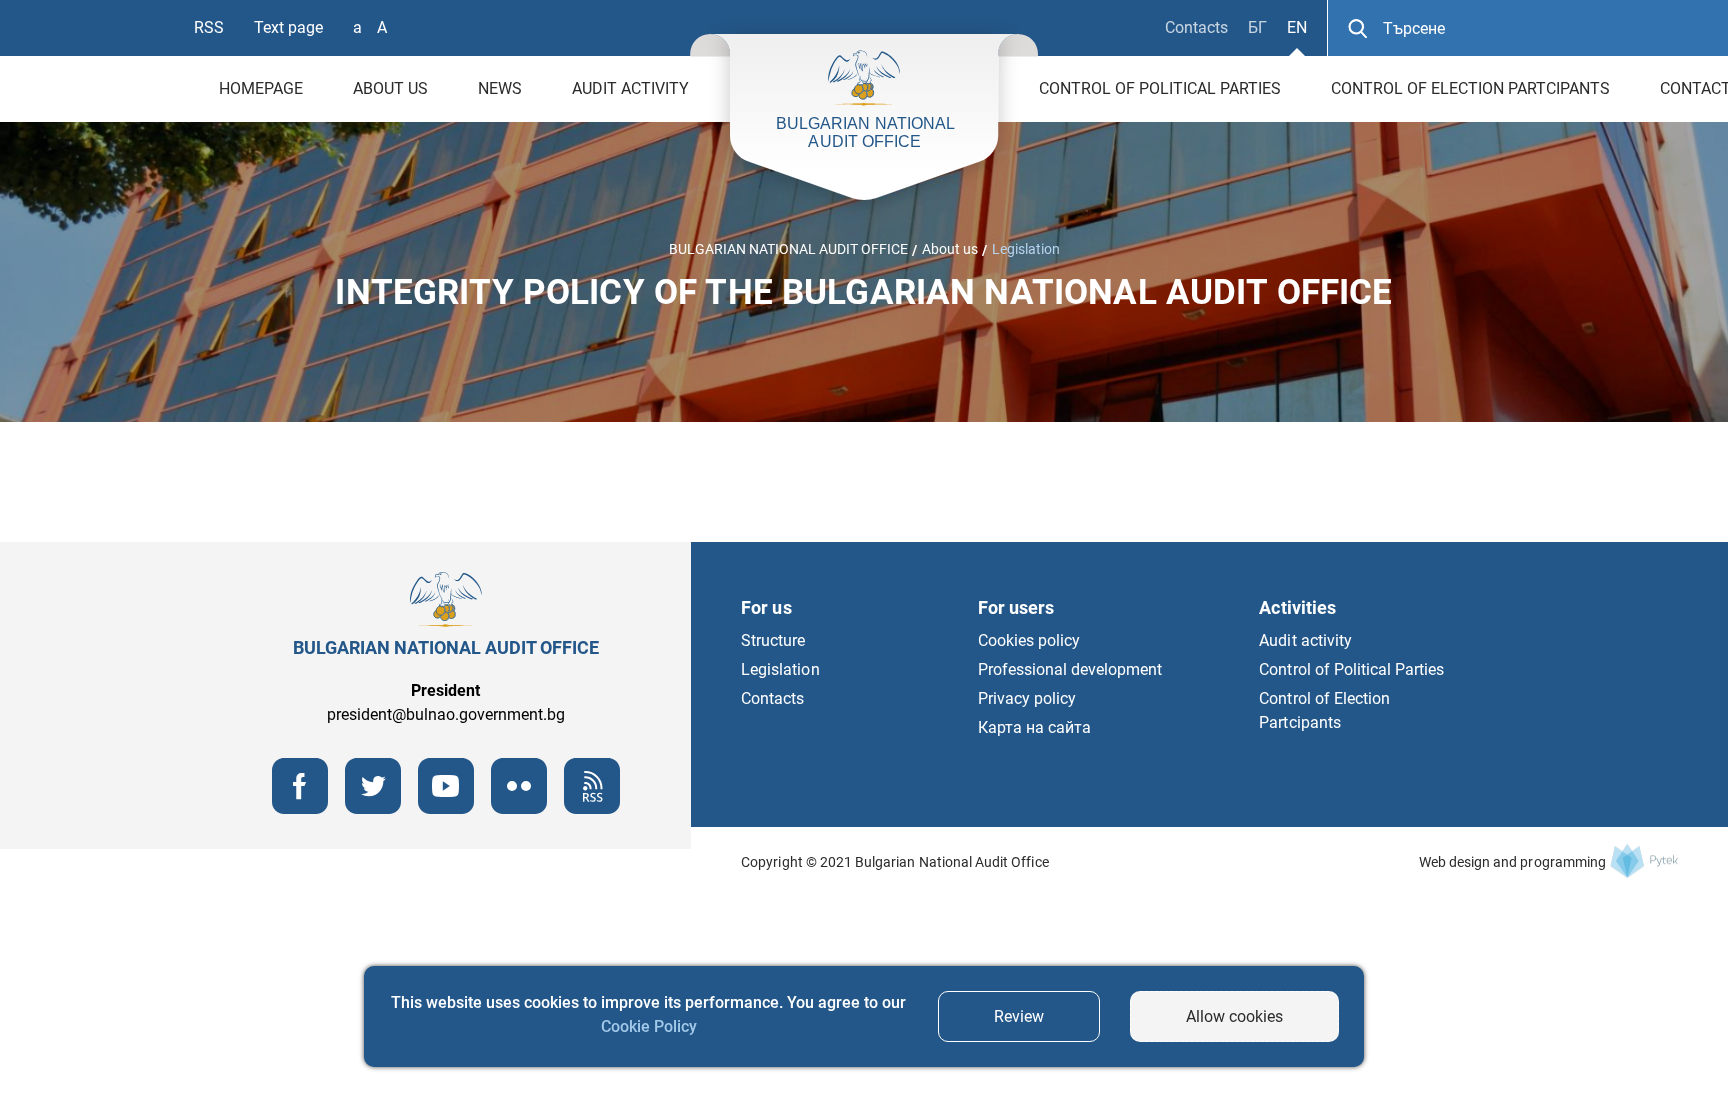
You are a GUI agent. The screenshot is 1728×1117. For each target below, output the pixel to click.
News (500, 88)
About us (390, 88)
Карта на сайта (1034, 727)
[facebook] (300, 808)
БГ (1257, 27)
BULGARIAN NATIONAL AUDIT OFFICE (788, 249)
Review (1019, 1016)
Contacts (1196, 27)
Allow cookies (1234, 1016)
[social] (519, 808)
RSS (209, 27)
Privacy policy (1027, 698)
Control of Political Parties (1160, 88)
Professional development (1070, 669)
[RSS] (592, 808)
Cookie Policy (649, 1026)
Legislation (1026, 249)
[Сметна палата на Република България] (1644, 860)
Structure (773, 640)
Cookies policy (1029, 640)
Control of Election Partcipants (1470, 88)
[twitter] (373, 808)
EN (1297, 27)
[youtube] (446, 808)
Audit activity (630, 88)
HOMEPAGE (261, 88)
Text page (288, 27)
